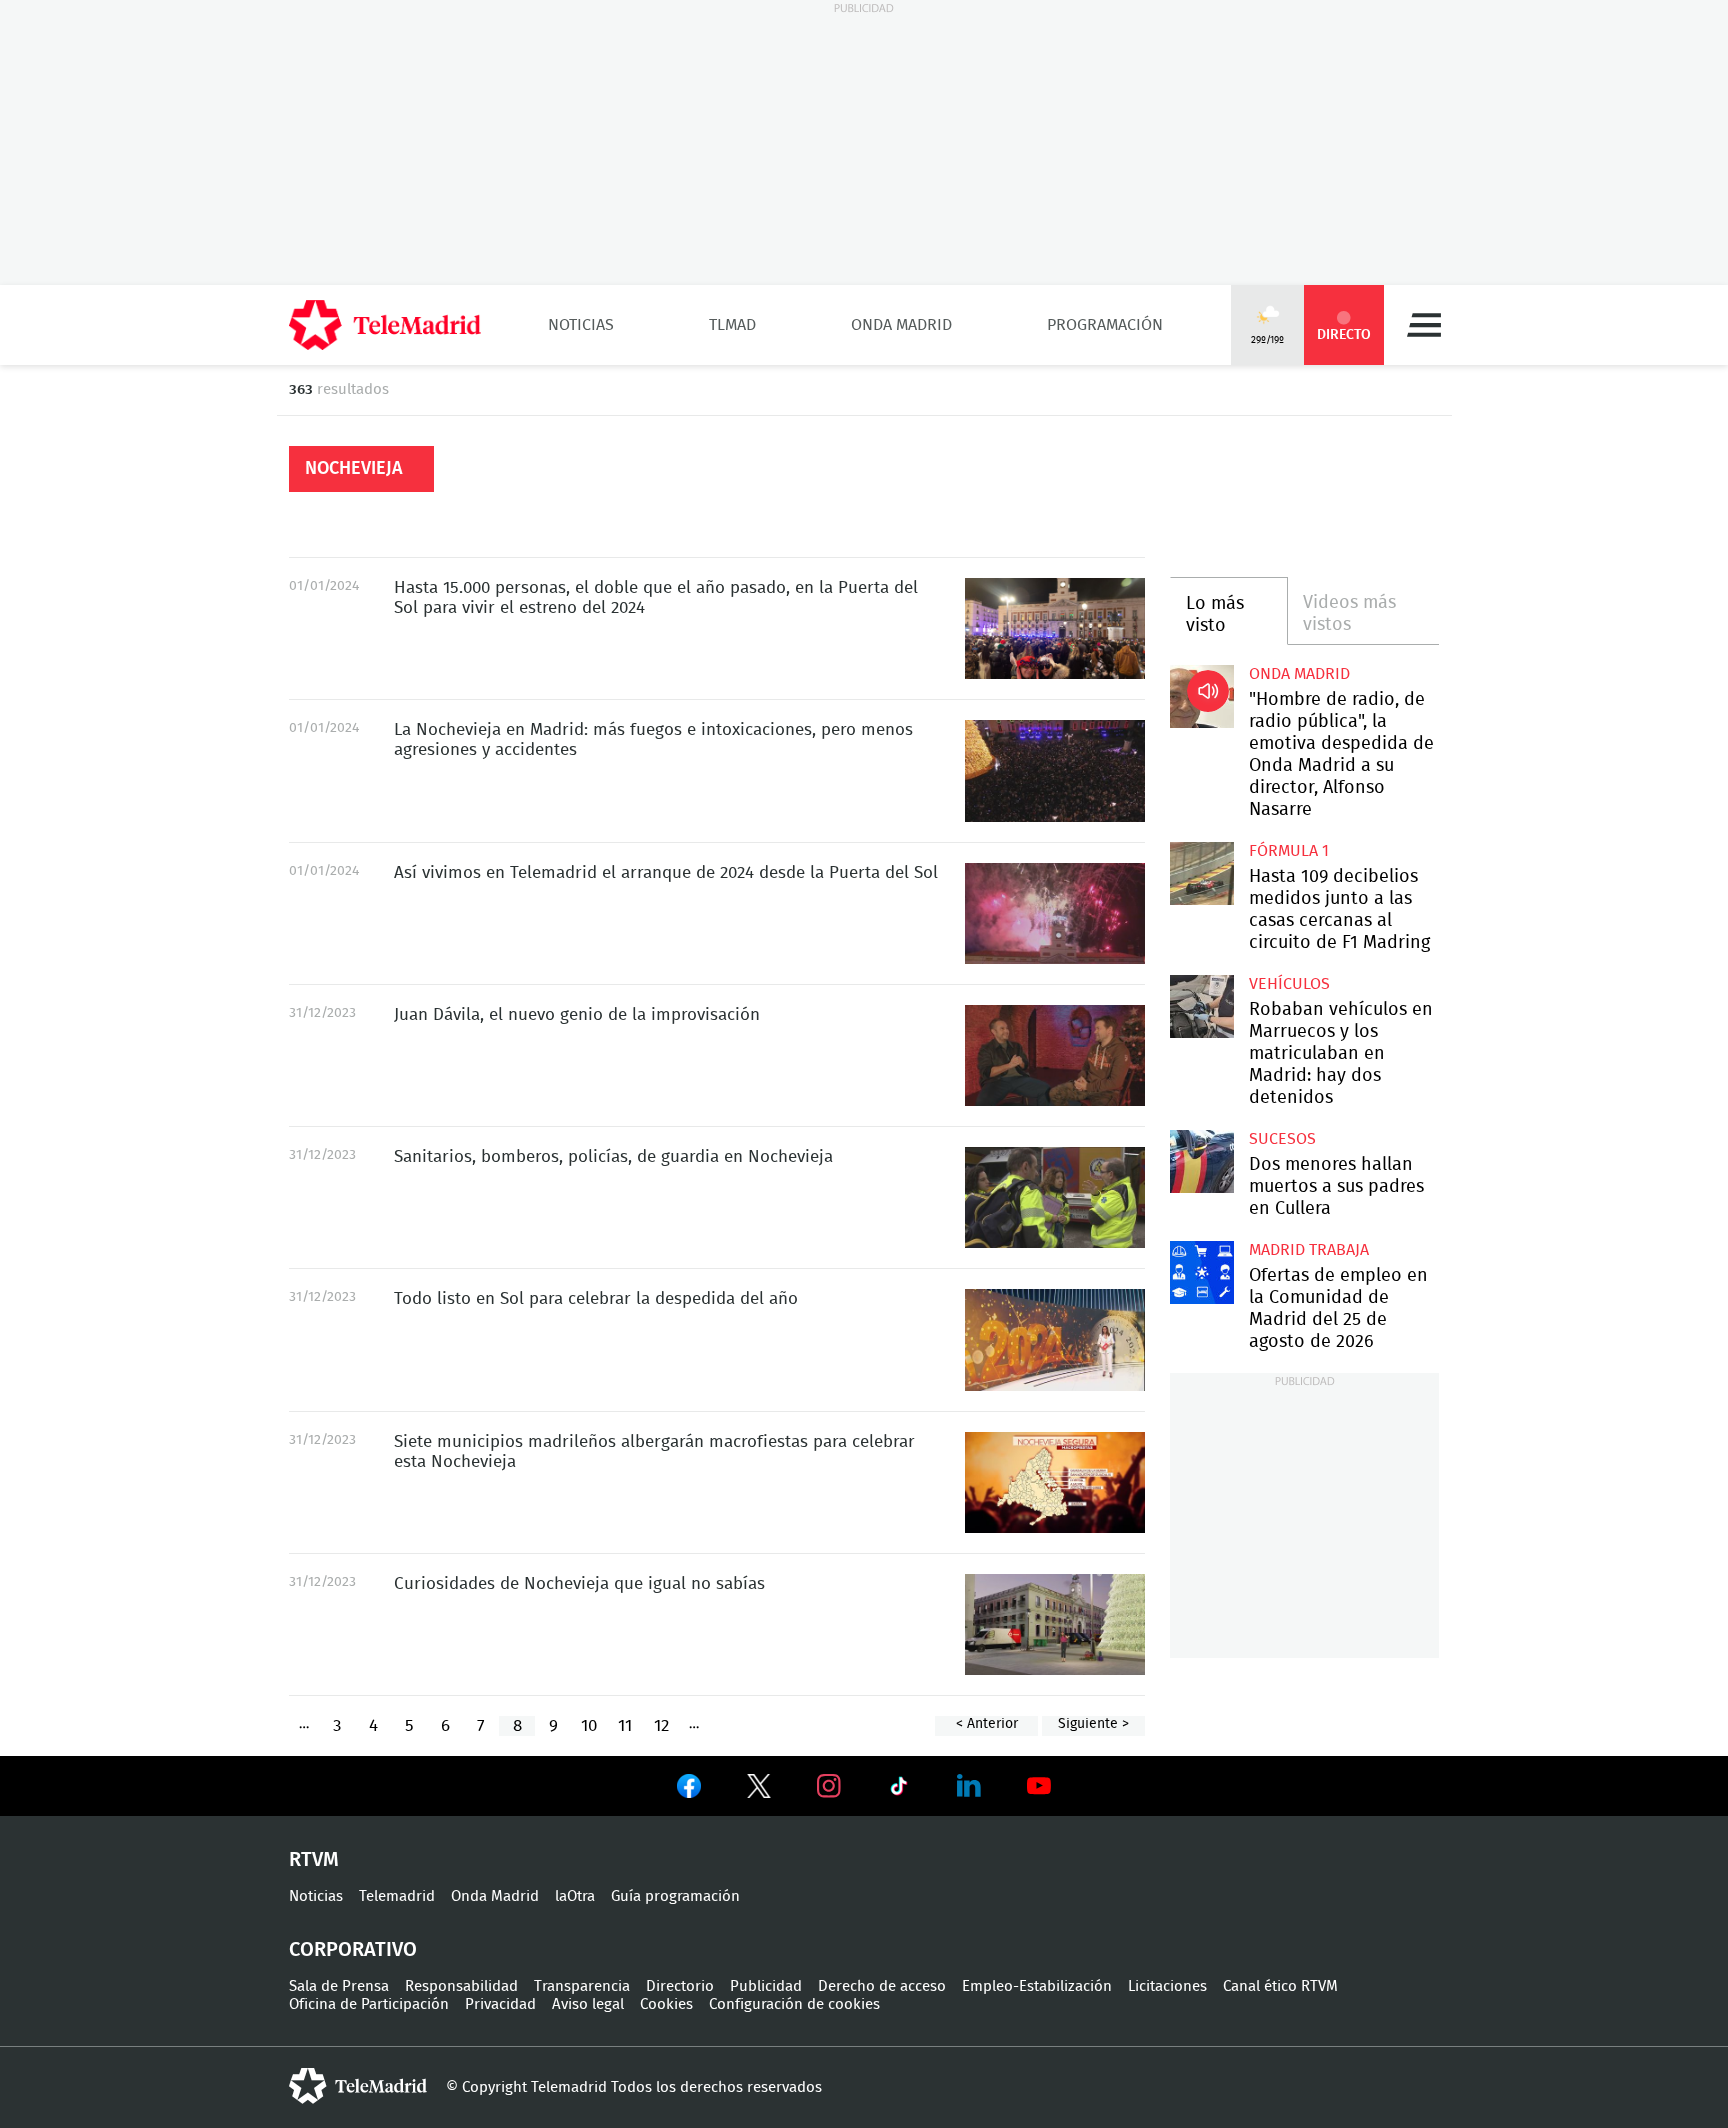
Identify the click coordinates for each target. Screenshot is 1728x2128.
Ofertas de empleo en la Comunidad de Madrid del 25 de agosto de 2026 (1201, 1272)
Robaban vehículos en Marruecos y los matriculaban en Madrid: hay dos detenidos (1201, 1006)
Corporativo (353, 1950)
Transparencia (582, 1986)
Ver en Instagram (829, 1786)
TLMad (732, 325)
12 (661, 1725)
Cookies (666, 2004)
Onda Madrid (901, 325)
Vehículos (1289, 984)
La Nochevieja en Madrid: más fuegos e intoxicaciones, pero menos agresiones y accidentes (1055, 770)
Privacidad (500, 2004)
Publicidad (766, 1986)
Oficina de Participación (369, 2004)
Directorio (680, 1986)
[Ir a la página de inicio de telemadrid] (385, 325)
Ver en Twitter (759, 1790)
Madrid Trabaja (1309, 1250)
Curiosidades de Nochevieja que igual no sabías (1055, 1624)
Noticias (581, 325)
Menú (1424, 325)
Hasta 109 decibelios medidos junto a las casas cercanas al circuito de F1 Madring (1201, 873)
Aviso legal (588, 2004)
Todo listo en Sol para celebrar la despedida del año (1055, 1339)
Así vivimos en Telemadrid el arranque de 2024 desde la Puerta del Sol (1055, 913)
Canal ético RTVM (1280, 1986)
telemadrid (358, 2086)
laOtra (575, 1896)
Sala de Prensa (339, 1986)
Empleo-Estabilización (1037, 1986)
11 (625, 1725)
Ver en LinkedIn (969, 1786)
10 (589, 1725)
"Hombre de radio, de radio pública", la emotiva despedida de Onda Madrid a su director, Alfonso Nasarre (1201, 696)
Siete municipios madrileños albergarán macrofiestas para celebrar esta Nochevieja (1055, 1482)
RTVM (314, 1860)
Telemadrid (397, 1896)
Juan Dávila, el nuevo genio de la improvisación (1055, 1055)
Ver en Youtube (1039, 1786)
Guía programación (675, 1896)
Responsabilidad (461, 1986)
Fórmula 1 (1289, 851)
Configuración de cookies (794, 2004)
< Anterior (987, 1724)
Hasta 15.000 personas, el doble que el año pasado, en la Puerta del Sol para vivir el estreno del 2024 (1055, 628)
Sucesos (1282, 1139)
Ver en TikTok (899, 1790)
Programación (1105, 325)
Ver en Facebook (689, 1790)
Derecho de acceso (882, 1986)
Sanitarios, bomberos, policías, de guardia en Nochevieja (1055, 1197)
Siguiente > (1093, 1724)
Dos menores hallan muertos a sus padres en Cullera (1201, 1161)
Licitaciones (1167, 1986)
